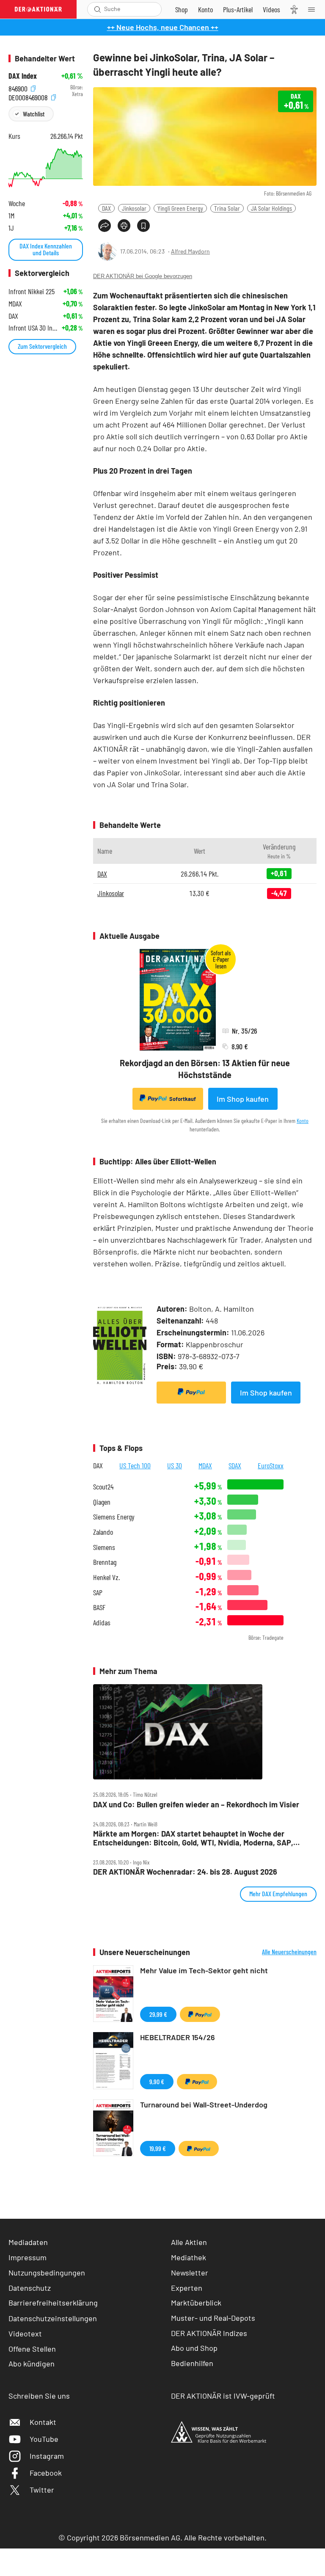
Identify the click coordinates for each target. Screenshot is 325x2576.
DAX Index (23, 76)
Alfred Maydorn (190, 251)
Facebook (46, 2473)
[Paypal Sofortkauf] (191, 1393)
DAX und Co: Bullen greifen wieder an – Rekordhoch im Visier (196, 1805)
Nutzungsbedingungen (47, 2273)
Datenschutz (30, 2288)
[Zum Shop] (182, 9)
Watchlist (34, 114)
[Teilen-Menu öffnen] (105, 226)
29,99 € (158, 2014)
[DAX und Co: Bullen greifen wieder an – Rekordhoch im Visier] (205, 1732)
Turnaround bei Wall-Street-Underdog (204, 2104)
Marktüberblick (196, 2303)
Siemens (104, 1547)
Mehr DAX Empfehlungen (278, 1893)
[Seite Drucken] (124, 226)
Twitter (42, 2490)
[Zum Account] (205, 9)
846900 (19, 87)
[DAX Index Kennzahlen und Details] (46, 168)
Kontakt (43, 2422)
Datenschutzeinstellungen (53, 2318)
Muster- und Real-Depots (213, 2318)
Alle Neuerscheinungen (289, 1952)
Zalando (103, 1532)
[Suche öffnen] (98, 9)
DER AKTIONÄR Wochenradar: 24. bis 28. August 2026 (185, 1872)
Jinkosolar (134, 208)
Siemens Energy (114, 1517)
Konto (303, 1121)
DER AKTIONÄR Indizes (209, 2333)
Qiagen (102, 1502)
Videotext (25, 2333)
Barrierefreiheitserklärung (53, 2303)
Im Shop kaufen (243, 1099)
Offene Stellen (32, 2349)
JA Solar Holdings (271, 208)
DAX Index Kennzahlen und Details (46, 249)
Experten (187, 2288)
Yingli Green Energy (180, 208)
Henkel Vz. (106, 1577)
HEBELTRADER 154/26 (178, 2037)
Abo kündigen (32, 2364)
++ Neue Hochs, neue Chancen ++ (163, 27)
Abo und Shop (194, 2348)
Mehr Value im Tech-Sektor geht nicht (204, 1970)
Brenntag (105, 1562)
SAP (98, 1593)
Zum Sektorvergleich (42, 346)
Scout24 (103, 1487)
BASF (99, 1607)
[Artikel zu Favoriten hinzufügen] (143, 226)
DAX (106, 208)
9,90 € (157, 2081)
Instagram (47, 2456)
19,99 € (158, 2148)
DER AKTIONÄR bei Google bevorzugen (143, 276)
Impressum (28, 2257)
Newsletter (190, 2273)
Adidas (102, 1623)
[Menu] (314, 9)
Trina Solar (227, 208)
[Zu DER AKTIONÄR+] (238, 9)
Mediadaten (28, 2242)
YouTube (44, 2439)
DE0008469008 (29, 96)
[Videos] (271, 9)
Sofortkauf (183, 1099)
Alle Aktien (189, 2242)
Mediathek (189, 2257)
